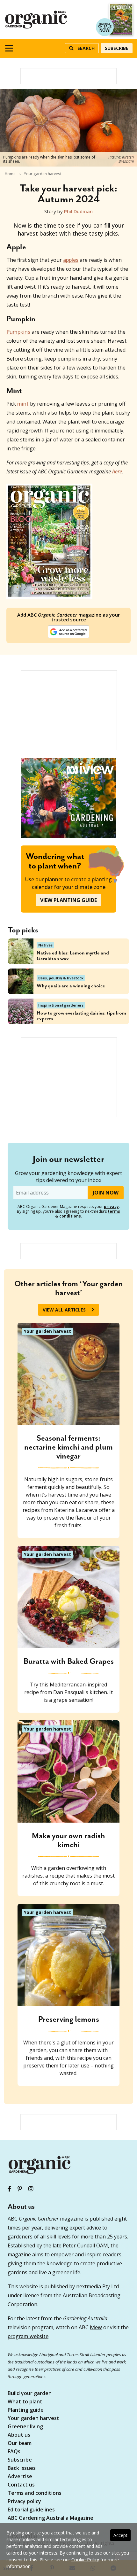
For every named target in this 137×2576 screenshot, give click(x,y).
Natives (45, 945)
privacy (111, 1206)
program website (28, 2336)
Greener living (25, 2427)
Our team (20, 2444)
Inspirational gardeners (61, 1005)
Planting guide (26, 2410)
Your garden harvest (43, 174)
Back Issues (22, 2468)
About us (19, 2435)
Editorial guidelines (31, 2510)
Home (10, 174)
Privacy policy (24, 2502)
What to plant (25, 2402)
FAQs (14, 2452)
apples (71, 260)
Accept (120, 2535)
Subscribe (117, 48)
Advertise (20, 2477)
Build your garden (30, 2394)
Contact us (21, 2485)
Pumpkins (18, 332)
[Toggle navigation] (9, 48)
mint (23, 404)
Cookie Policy (85, 2560)
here (117, 471)
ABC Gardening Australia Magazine (50, 2518)
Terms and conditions (35, 2493)
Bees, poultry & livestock (61, 978)
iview (96, 2327)
